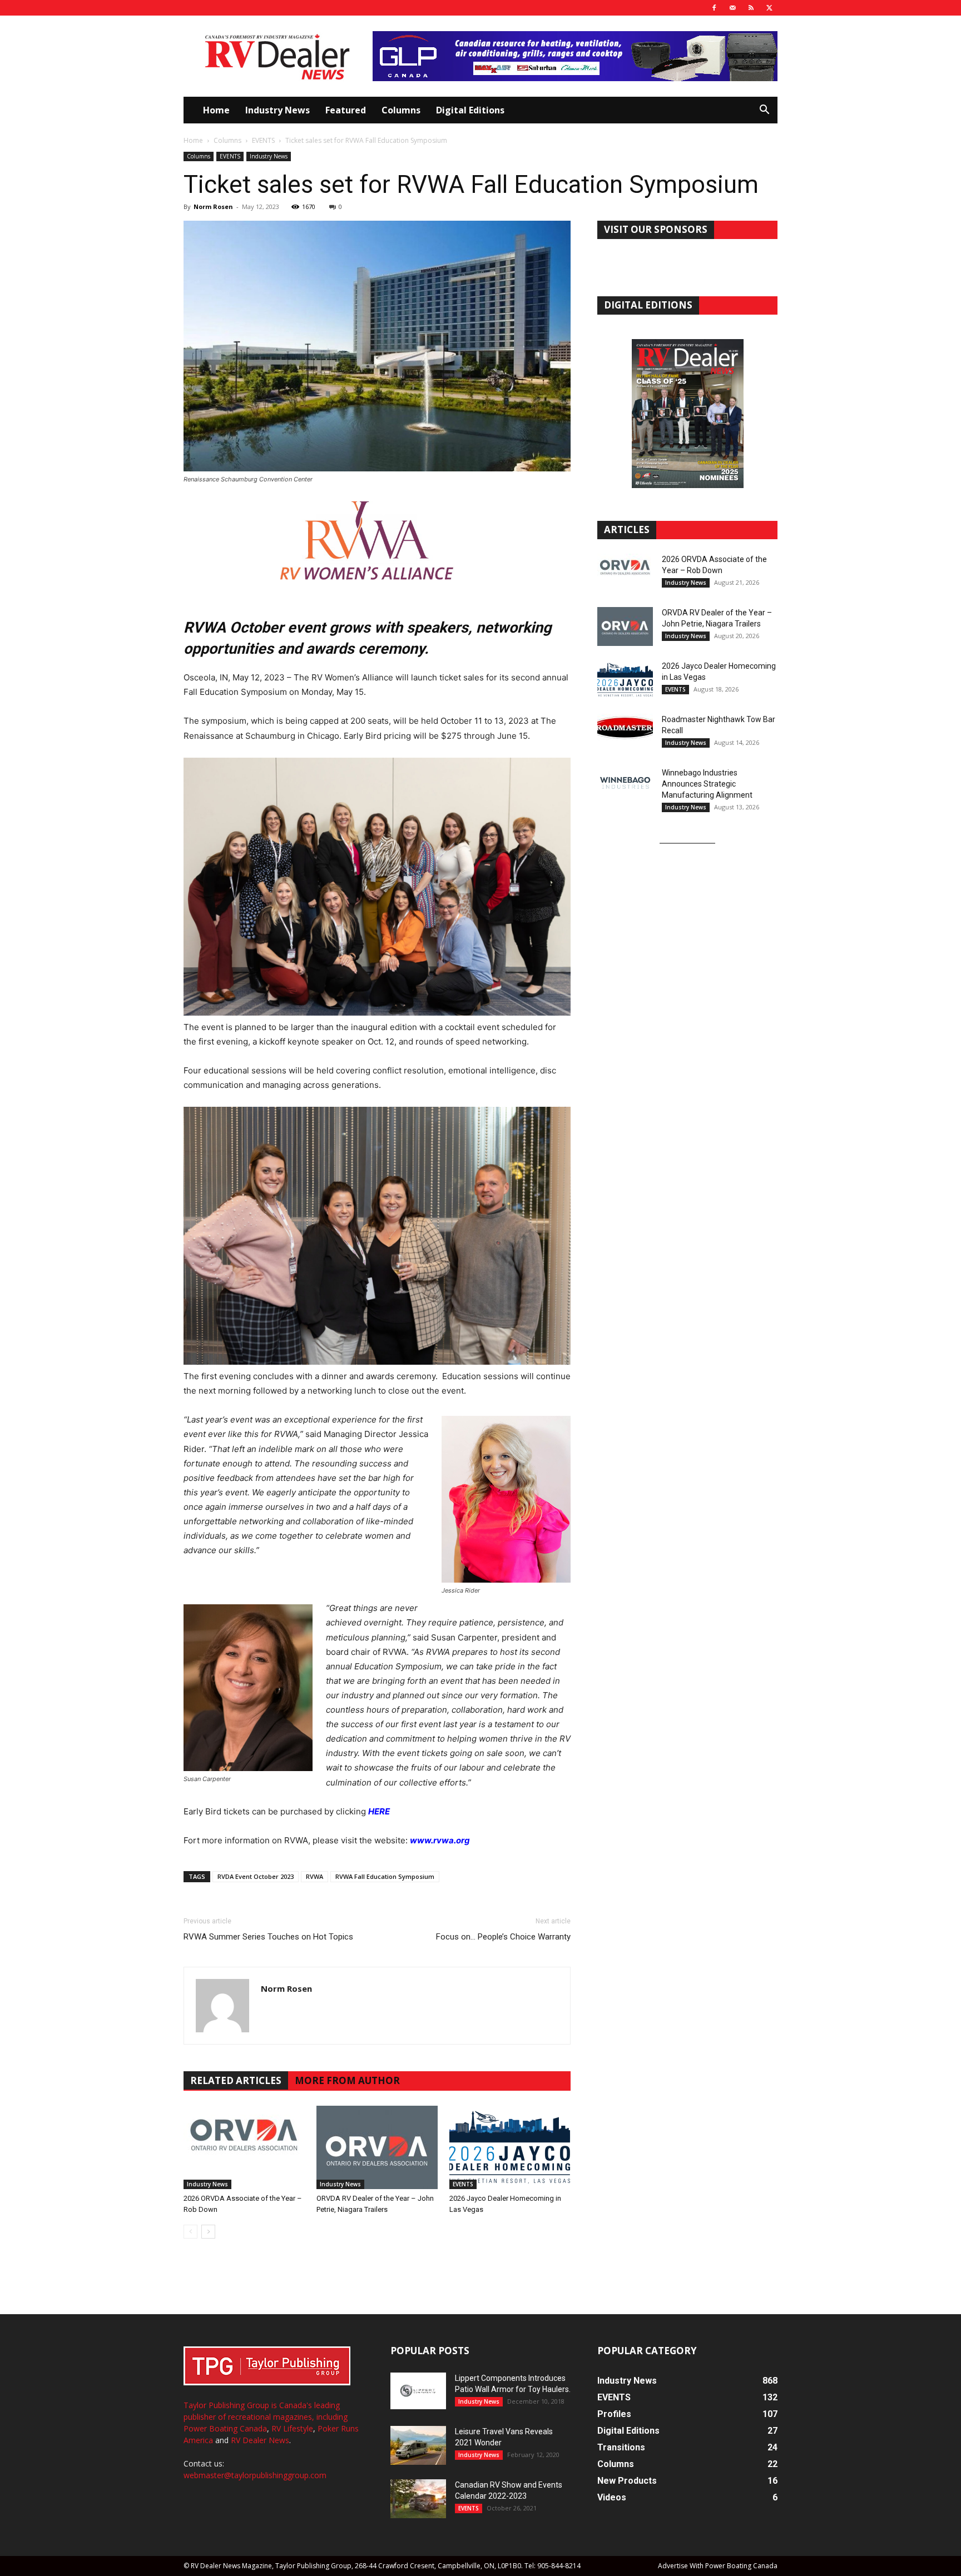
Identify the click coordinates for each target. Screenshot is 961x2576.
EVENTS (263, 140)
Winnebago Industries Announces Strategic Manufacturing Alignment (707, 784)
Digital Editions (470, 110)
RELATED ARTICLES (236, 2080)
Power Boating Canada (225, 2428)
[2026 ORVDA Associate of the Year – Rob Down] (244, 2147)
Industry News (278, 110)
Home (216, 110)
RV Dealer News (260, 2440)
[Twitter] (769, 8)
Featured (346, 110)
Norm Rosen (213, 207)
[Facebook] (714, 8)
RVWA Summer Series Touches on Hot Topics (268, 1937)
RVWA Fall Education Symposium (385, 1876)
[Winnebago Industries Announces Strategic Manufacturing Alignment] (625, 783)
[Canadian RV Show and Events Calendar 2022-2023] (418, 2499)
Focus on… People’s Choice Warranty (503, 1937)
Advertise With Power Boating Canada (718, 2566)
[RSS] (751, 8)
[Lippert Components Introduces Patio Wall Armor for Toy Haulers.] (418, 2391)
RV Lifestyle (292, 2428)
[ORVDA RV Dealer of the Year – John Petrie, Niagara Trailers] (377, 2147)
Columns (401, 110)
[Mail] (732, 8)
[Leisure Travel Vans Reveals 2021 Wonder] (418, 2445)
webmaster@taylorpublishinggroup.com (255, 2475)
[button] (764, 111)
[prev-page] (190, 2232)
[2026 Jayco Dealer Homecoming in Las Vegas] (510, 2147)
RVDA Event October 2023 (256, 1876)
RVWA (314, 1876)
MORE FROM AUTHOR (347, 2080)
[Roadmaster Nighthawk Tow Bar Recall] (625, 733)
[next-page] (208, 2232)
